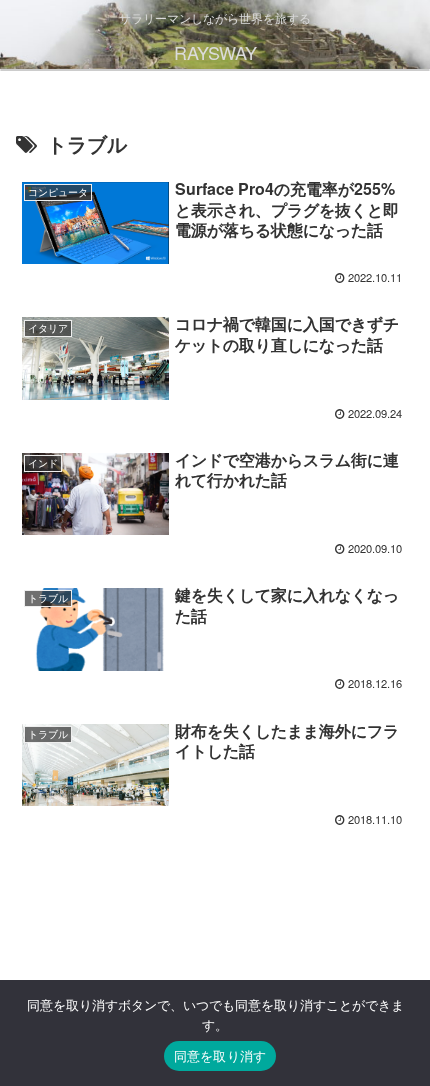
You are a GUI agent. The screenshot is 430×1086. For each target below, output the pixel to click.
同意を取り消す (220, 1056)
